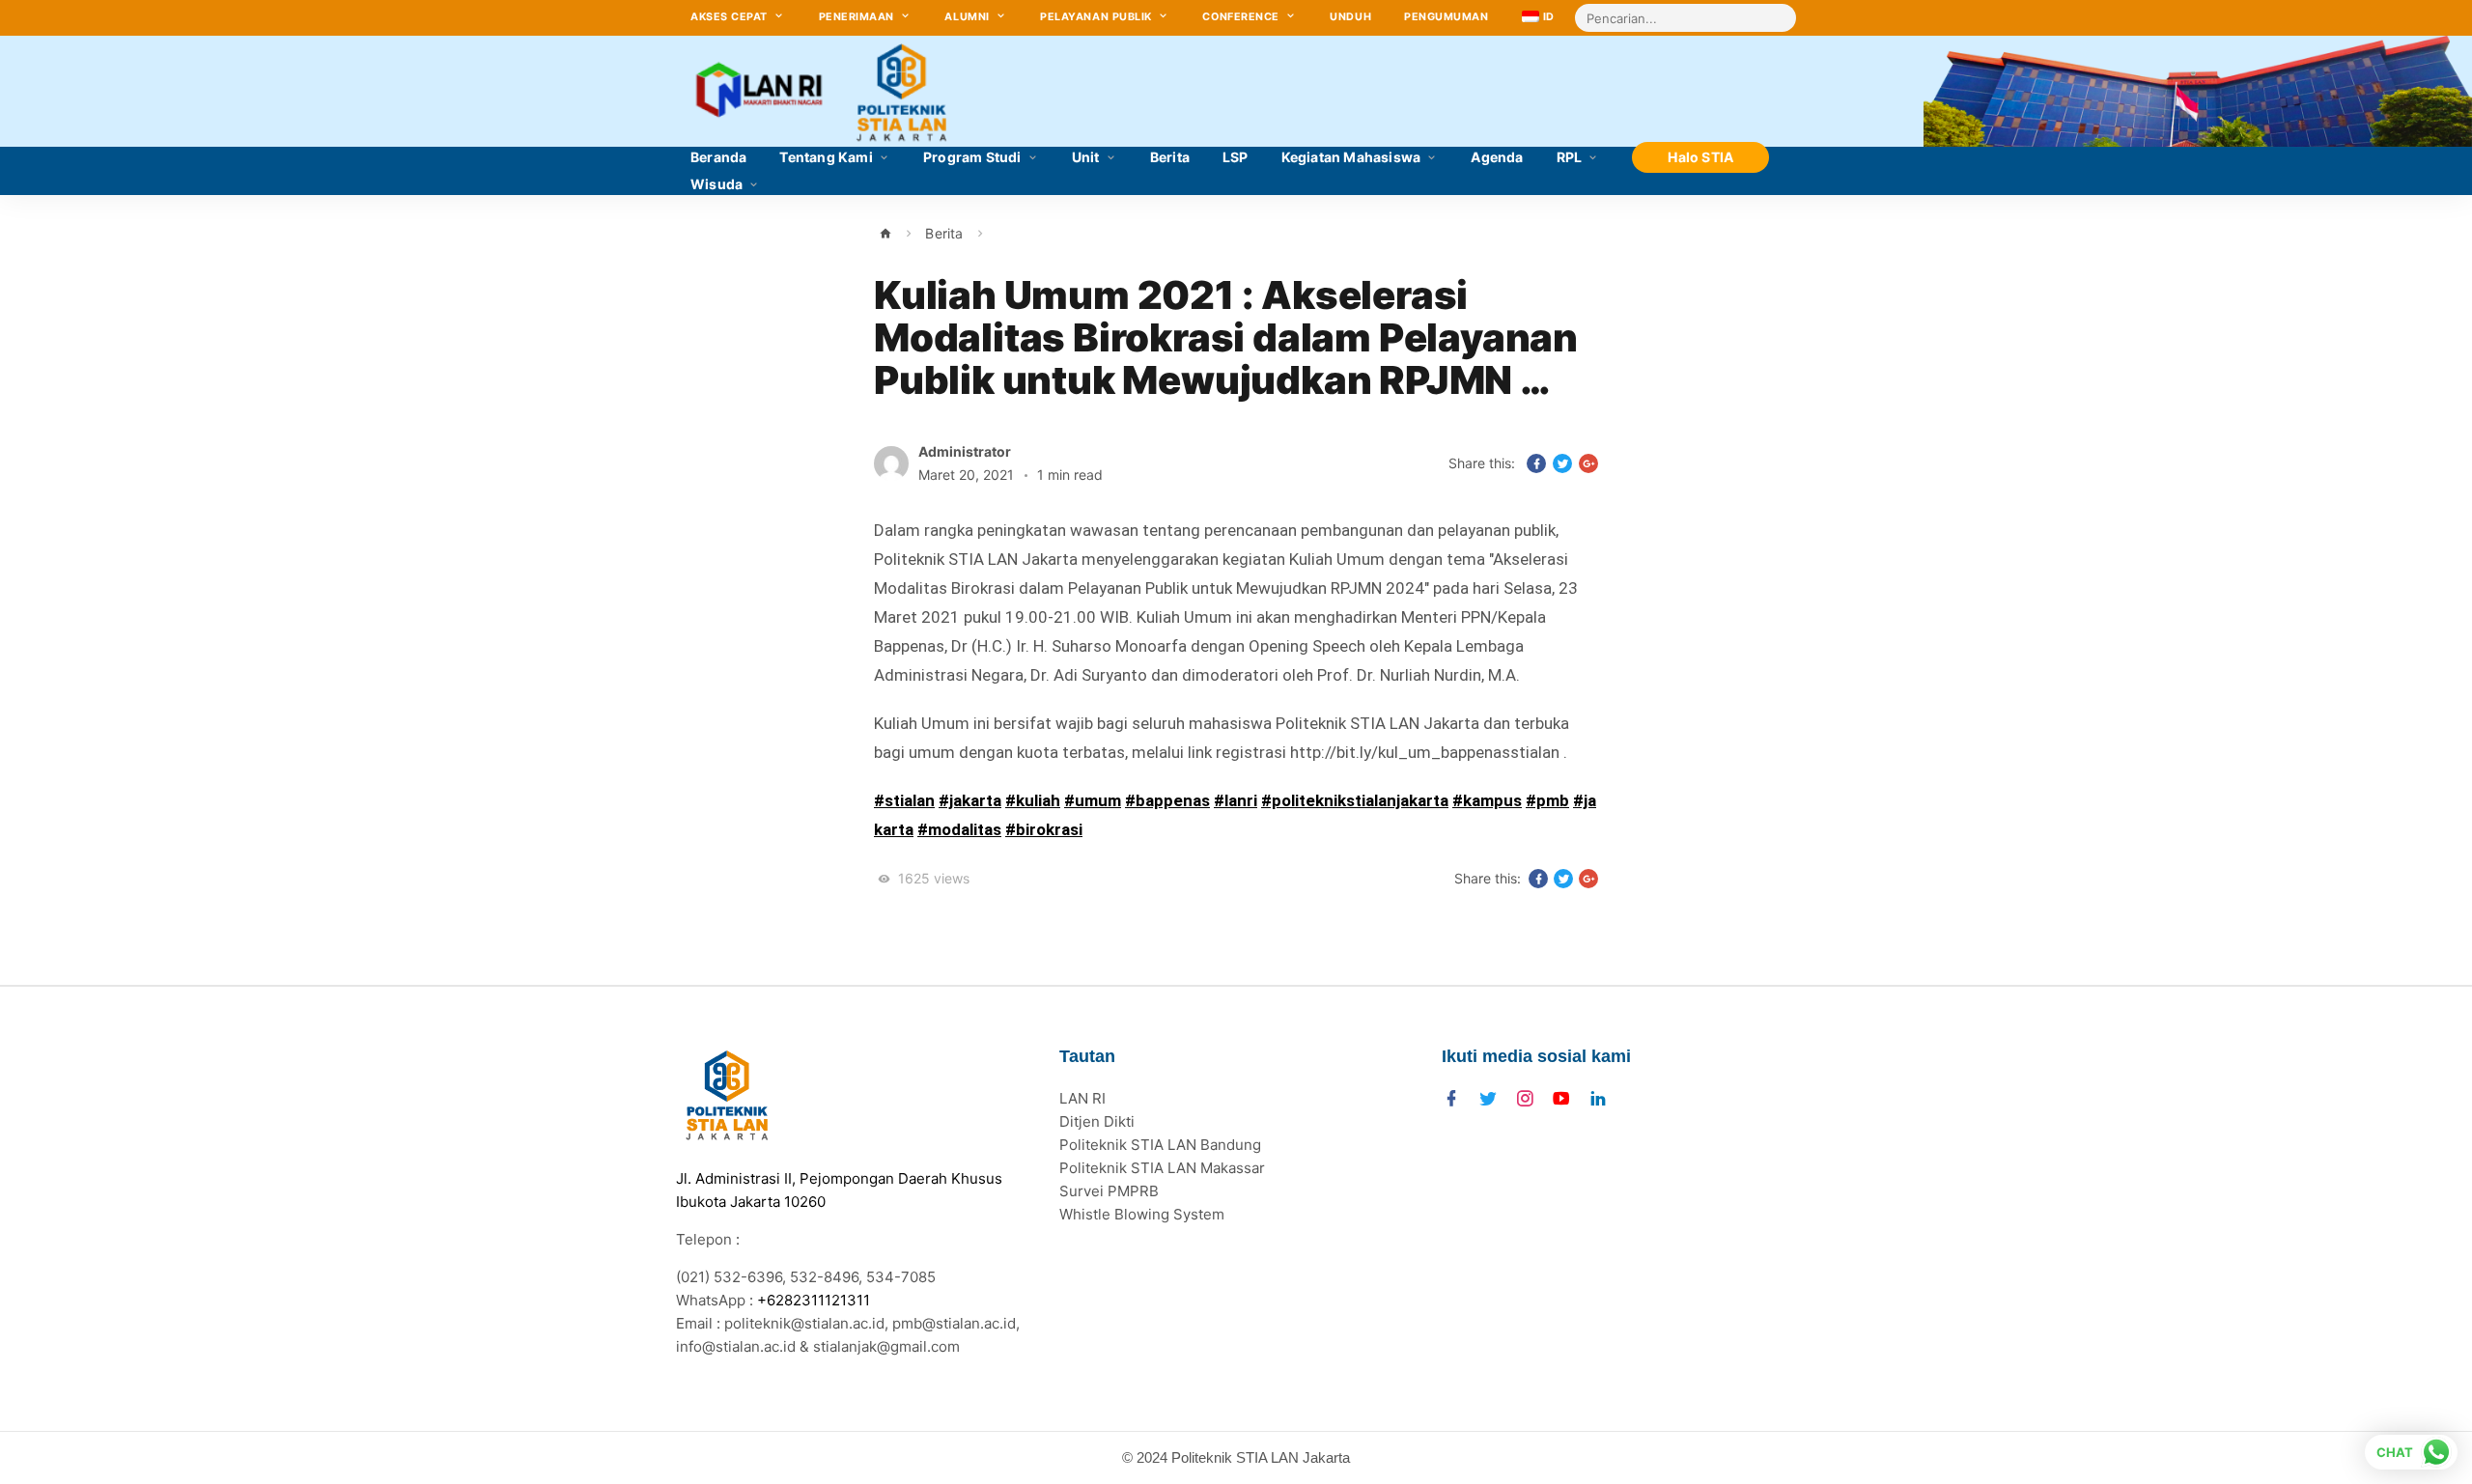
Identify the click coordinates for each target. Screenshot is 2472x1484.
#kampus (1487, 800)
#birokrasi (1044, 829)
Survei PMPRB (1109, 1191)
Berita (944, 233)
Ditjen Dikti (1097, 1121)
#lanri (1236, 800)
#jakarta (970, 800)
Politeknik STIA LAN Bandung (1160, 1145)
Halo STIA (1700, 157)
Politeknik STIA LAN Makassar (1162, 1168)
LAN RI (1082, 1098)
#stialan (904, 800)
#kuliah (1033, 800)
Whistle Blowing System (1142, 1214)
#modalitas (959, 829)
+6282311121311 (814, 1300)
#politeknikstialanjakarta (1355, 800)
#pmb (1547, 800)
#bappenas (1167, 800)
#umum (1093, 800)
